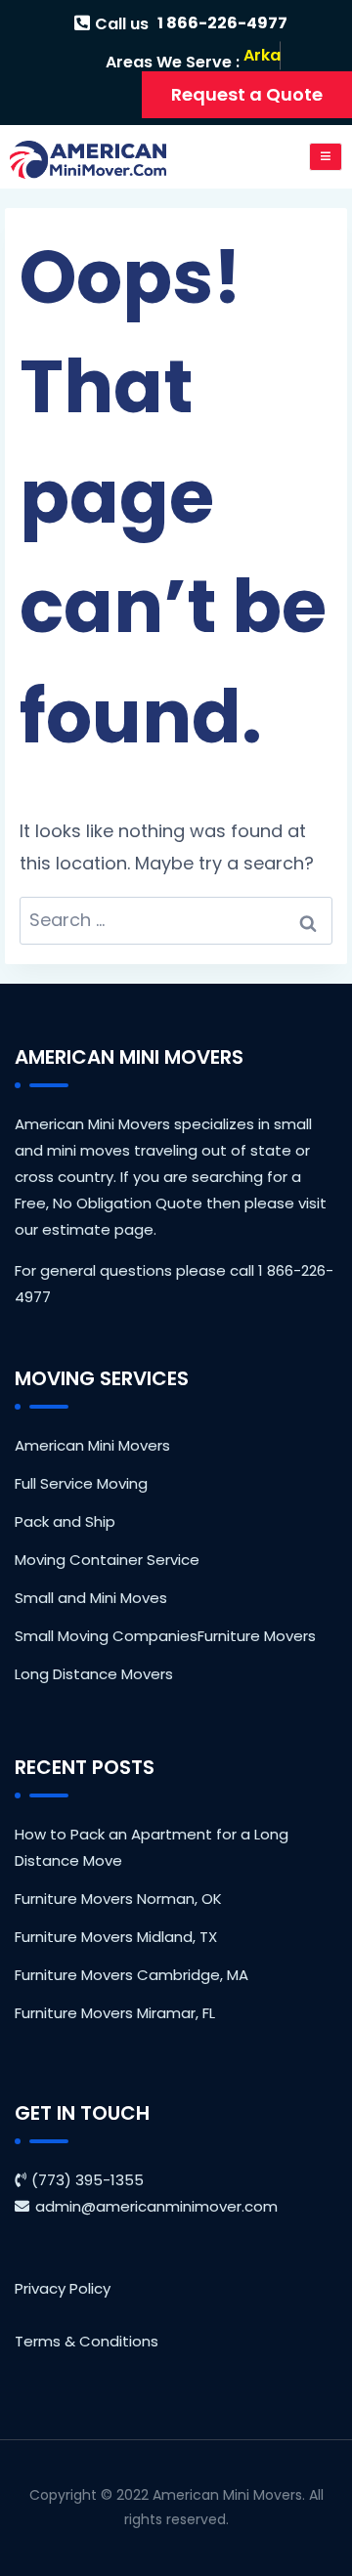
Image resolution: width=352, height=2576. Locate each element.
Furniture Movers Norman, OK (118, 1899)
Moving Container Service (107, 1560)
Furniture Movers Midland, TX (116, 1937)
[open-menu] (326, 157)
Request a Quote (247, 94)
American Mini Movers (92, 1445)
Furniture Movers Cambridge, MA (132, 1975)
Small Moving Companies (106, 1636)
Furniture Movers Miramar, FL (115, 2013)
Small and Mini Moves (91, 1598)
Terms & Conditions (87, 2341)
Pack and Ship (65, 1521)
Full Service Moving (81, 1483)
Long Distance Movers (94, 1674)
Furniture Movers (257, 1636)
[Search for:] (176, 921)
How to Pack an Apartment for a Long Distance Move (152, 1847)
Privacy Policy (63, 2288)
